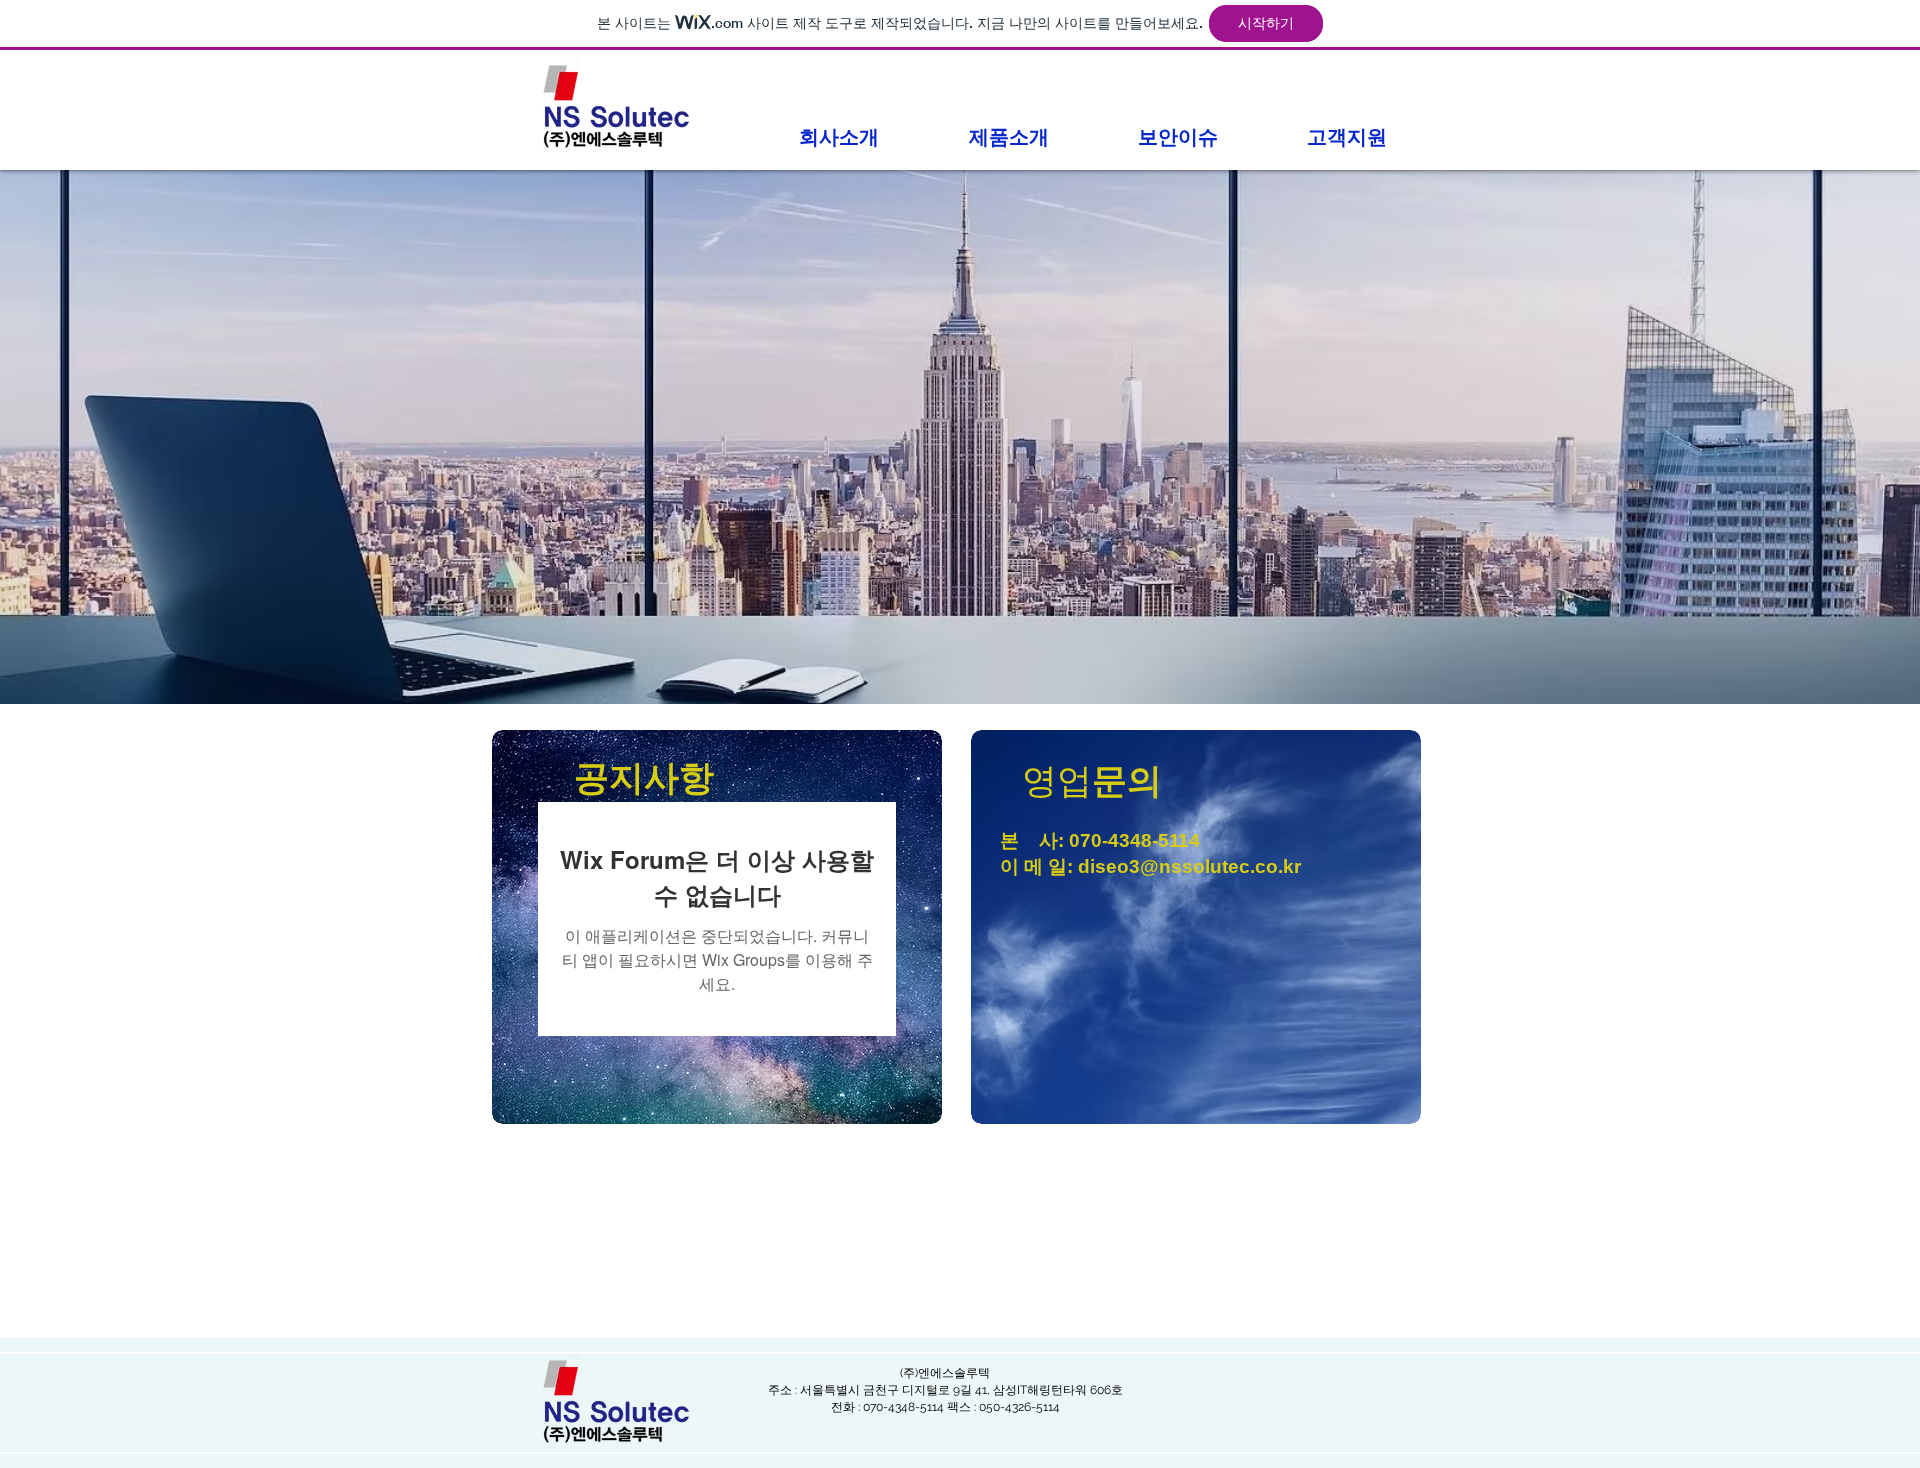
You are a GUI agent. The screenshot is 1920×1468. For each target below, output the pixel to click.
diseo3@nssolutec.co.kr (1189, 866)
